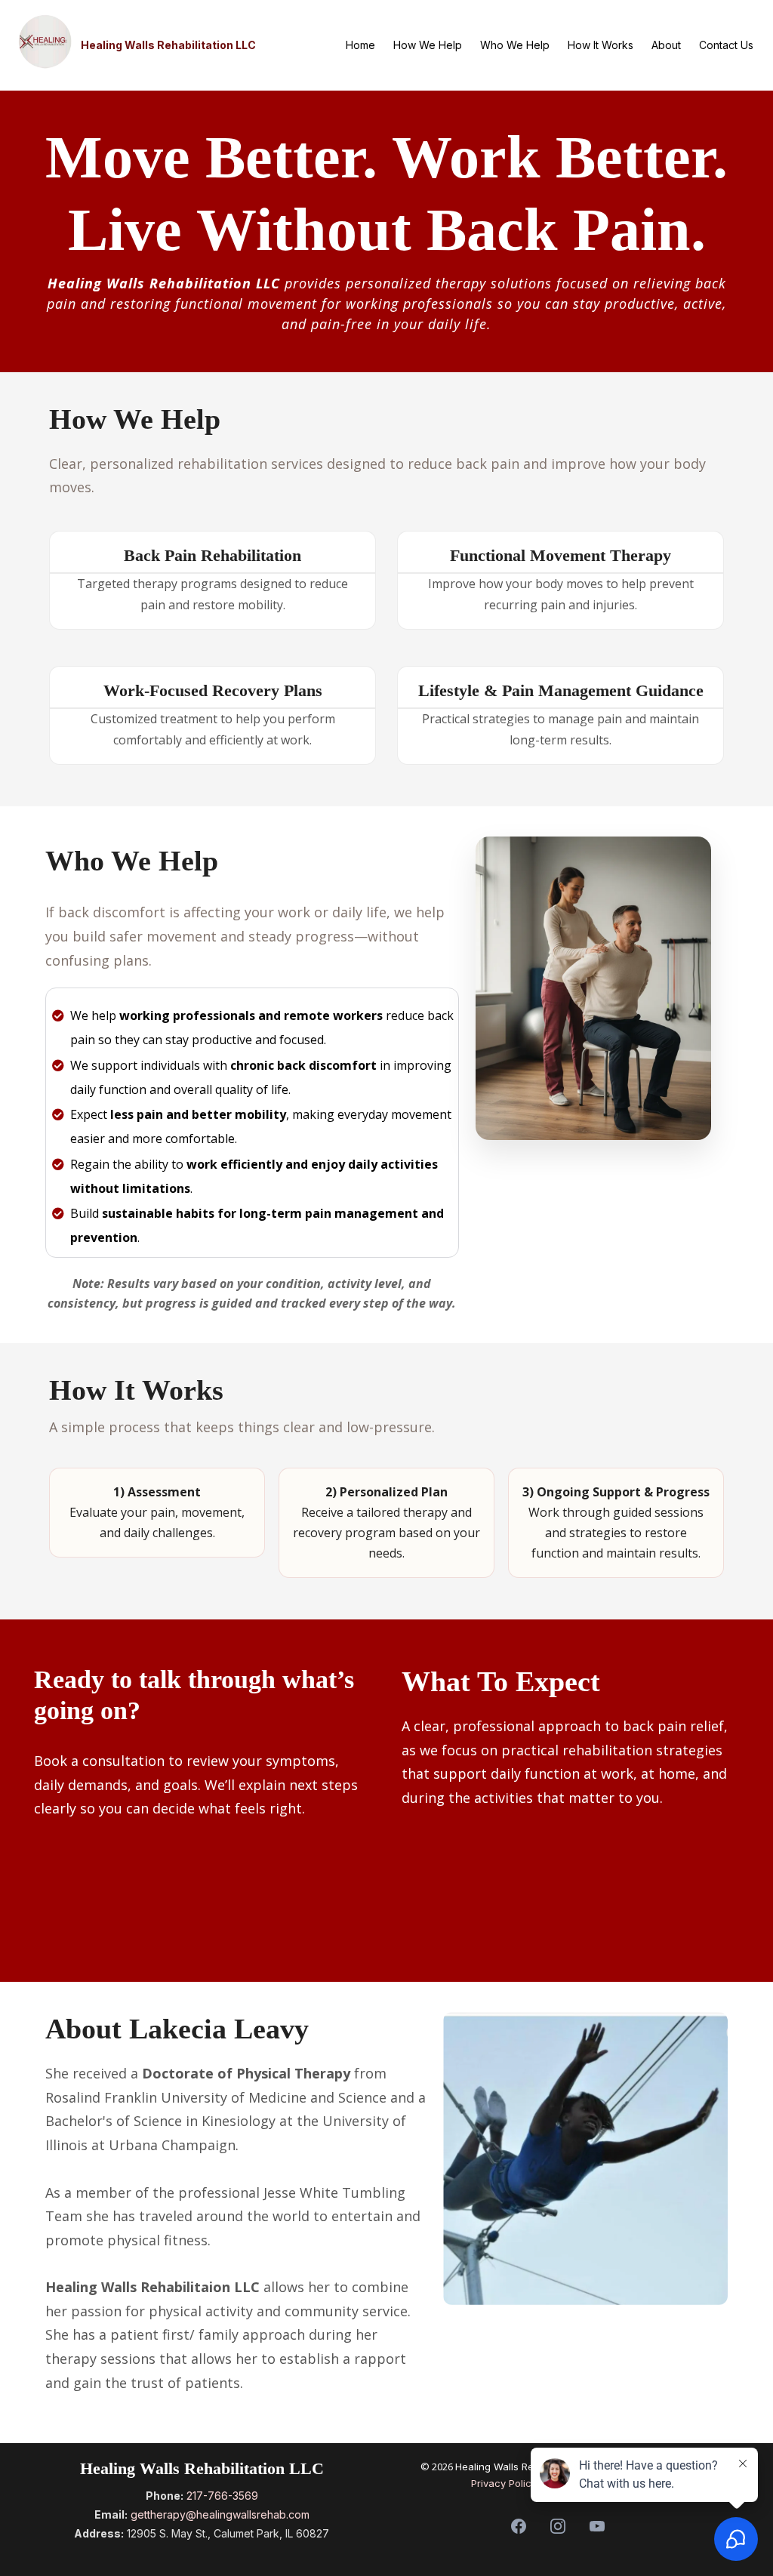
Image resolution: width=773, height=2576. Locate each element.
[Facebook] (519, 2526)
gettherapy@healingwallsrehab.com (220, 2514)
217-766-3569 (222, 2496)
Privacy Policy (507, 2483)
